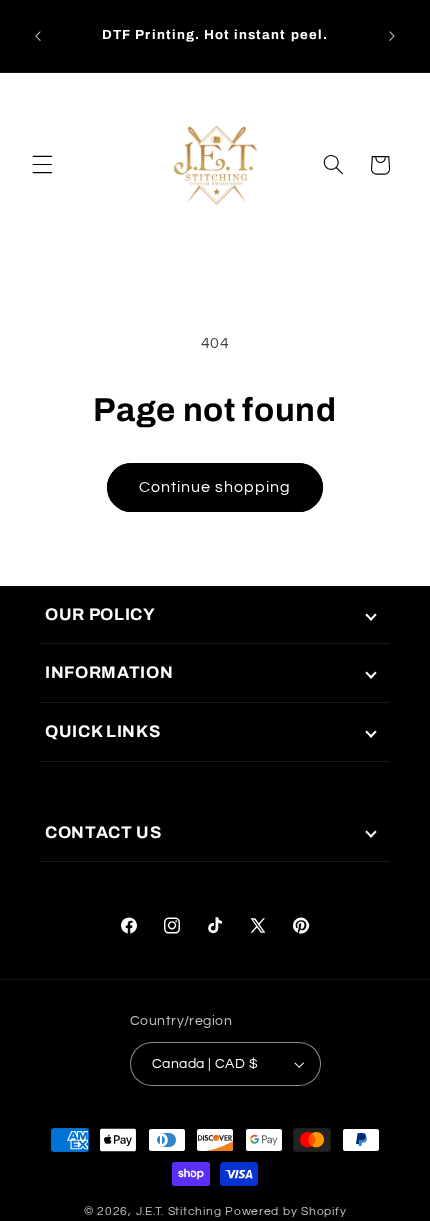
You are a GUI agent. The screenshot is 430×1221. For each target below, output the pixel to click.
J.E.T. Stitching (181, 1211)
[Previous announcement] (38, 36)
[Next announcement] (392, 36)
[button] (42, 165)
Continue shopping (215, 487)
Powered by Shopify (285, 1211)
